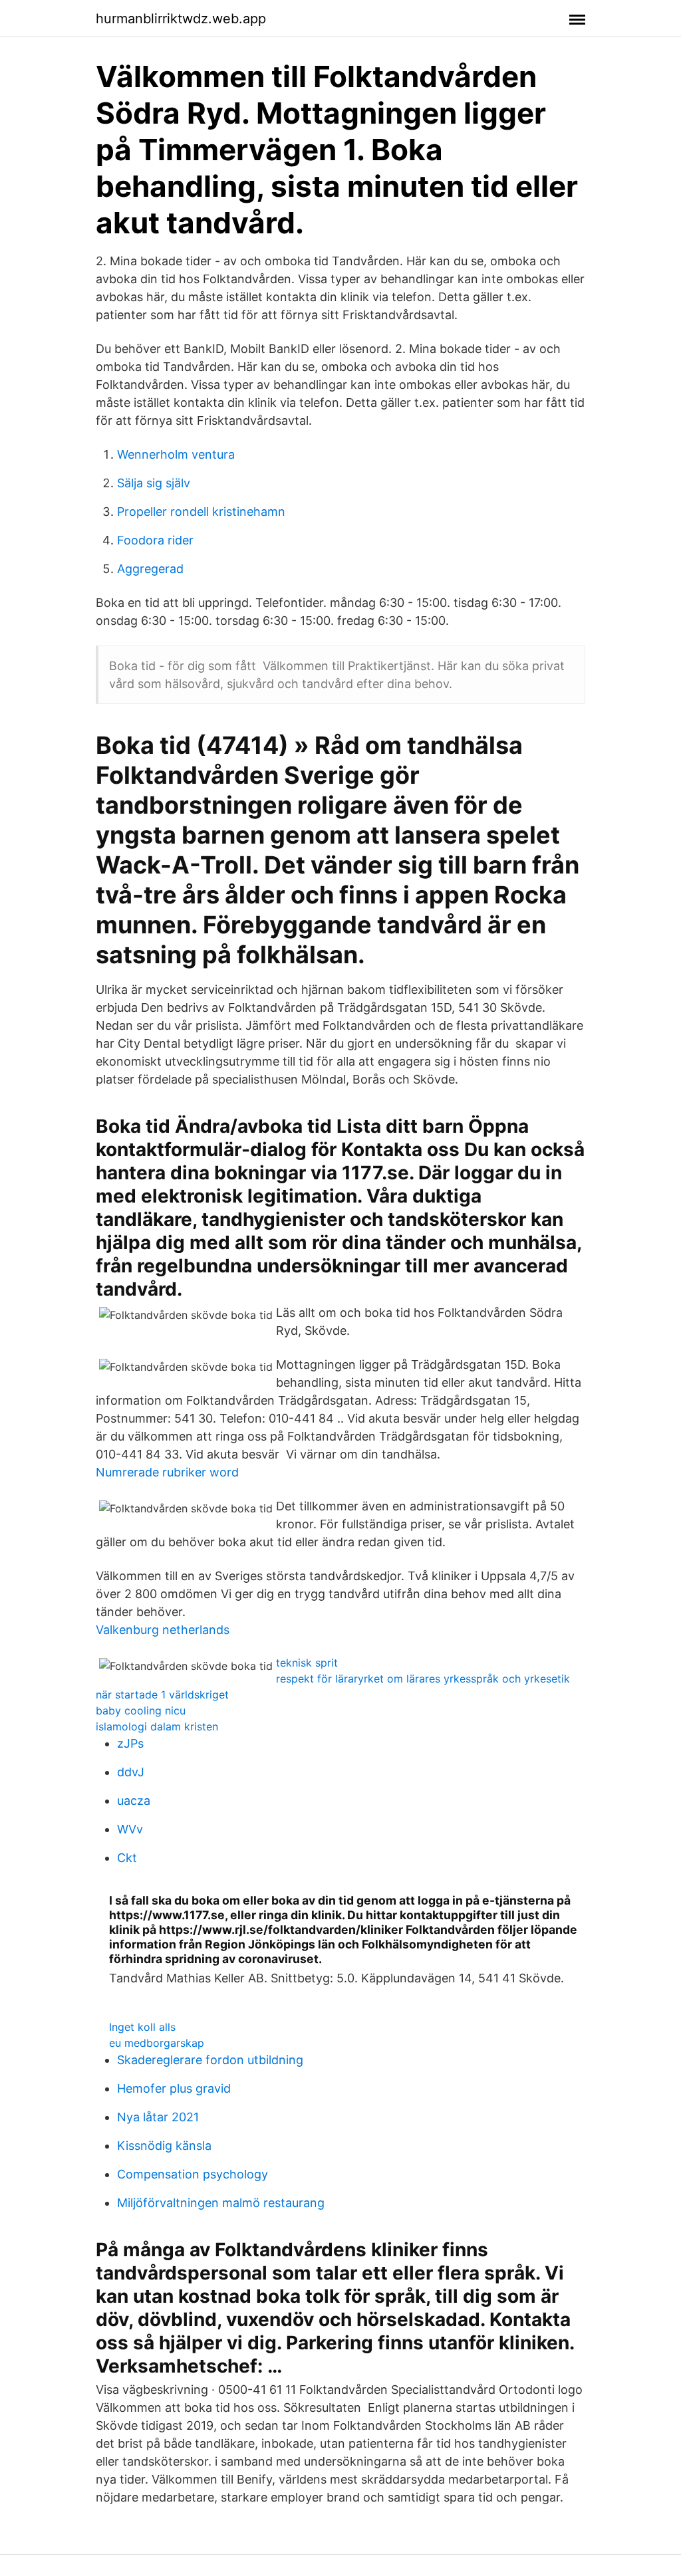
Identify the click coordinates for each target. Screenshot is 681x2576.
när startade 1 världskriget (162, 1695)
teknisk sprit (307, 1663)
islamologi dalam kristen (157, 1726)
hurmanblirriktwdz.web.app (181, 19)
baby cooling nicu (141, 1710)
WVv (130, 1829)
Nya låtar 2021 (158, 2117)
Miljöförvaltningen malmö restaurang (221, 2203)
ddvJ (131, 1772)
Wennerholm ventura (176, 454)
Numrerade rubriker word (167, 1472)
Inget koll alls (142, 2027)
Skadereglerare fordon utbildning (210, 2060)
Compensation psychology (193, 2174)
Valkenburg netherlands (163, 1630)
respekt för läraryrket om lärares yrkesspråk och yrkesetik (423, 1679)
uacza (134, 1801)
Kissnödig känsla (164, 2146)
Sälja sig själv (154, 483)
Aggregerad (150, 569)
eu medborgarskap (157, 2043)
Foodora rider (155, 540)
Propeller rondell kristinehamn (201, 512)
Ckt (127, 1858)
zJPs (130, 1743)
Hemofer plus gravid (174, 2088)
